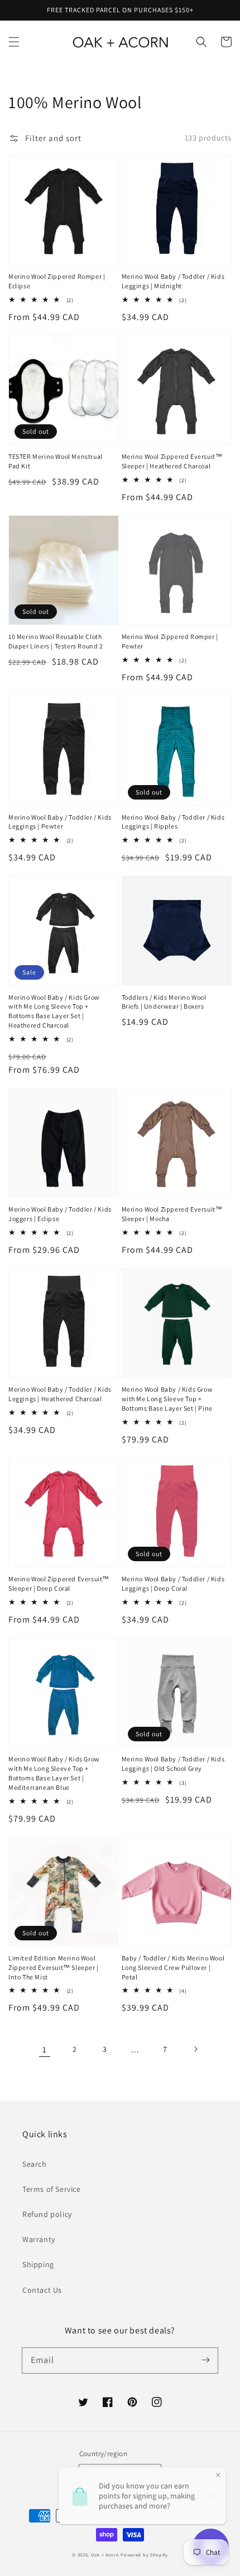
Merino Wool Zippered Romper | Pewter (170, 641)
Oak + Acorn (105, 2555)
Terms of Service (52, 2189)
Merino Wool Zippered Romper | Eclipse (57, 281)
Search (35, 2164)
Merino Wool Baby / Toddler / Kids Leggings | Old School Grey (173, 1764)
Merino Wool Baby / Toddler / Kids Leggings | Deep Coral (173, 1584)
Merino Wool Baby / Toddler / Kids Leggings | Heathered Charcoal (60, 1394)
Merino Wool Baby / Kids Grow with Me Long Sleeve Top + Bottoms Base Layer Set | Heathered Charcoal (54, 1011)
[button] (14, 42)
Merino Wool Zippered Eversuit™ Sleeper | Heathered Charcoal (172, 461)
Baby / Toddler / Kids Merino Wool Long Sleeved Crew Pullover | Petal (173, 1967)
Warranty (39, 2239)
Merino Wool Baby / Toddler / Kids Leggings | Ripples (173, 822)
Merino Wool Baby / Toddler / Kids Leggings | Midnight (173, 281)
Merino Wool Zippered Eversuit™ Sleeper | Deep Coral (59, 1584)
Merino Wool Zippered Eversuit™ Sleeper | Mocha (172, 1214)
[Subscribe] (205, 2360)
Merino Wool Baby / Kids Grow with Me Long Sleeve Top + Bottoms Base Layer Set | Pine (167, 1399)
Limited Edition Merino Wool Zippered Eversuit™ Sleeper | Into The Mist (54, 1967)
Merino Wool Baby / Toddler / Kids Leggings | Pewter (60, 822)
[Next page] (195, 2049)
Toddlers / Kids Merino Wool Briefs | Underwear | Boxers (164, 1002)
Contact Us (42, 2290)
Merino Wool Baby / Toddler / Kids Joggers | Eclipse (60, 1214)
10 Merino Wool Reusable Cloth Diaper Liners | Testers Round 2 (56, 641)
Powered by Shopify (144, 2555)
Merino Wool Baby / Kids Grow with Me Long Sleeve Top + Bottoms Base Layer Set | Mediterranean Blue (54, 1773)
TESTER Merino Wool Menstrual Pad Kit (56, 461)
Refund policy (47, 2214)
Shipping (38, 2264)
